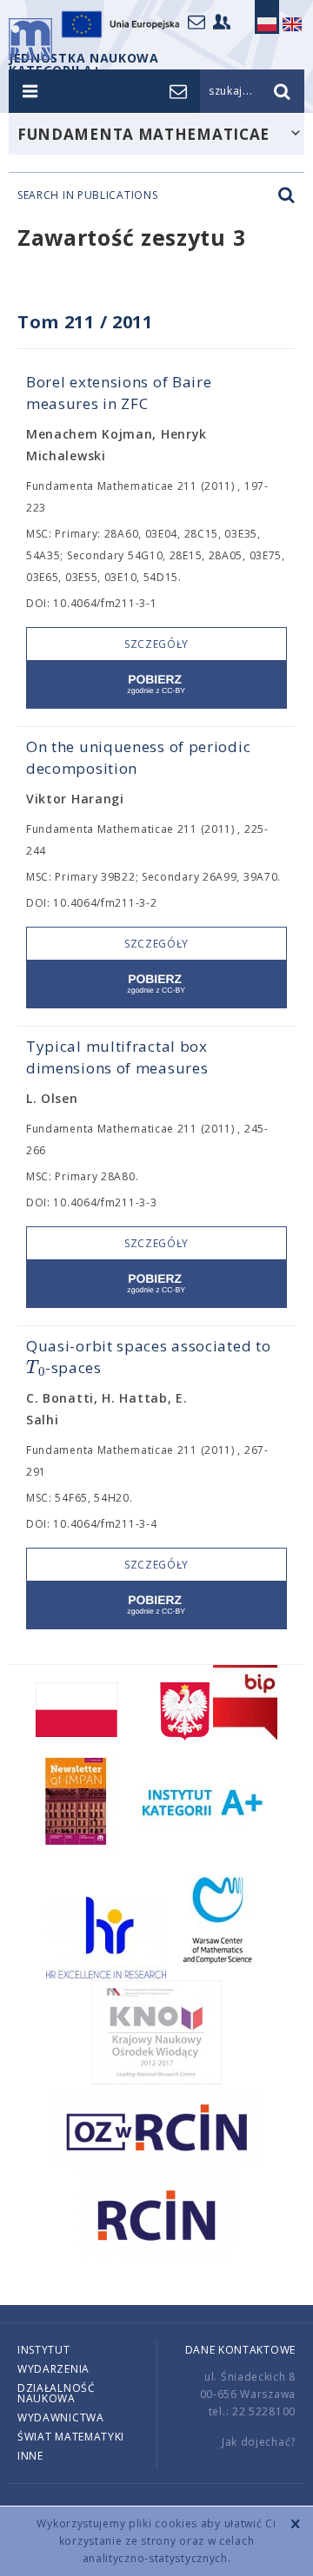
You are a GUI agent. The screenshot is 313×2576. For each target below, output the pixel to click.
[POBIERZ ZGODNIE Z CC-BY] (156, 685)
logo (30, 39)
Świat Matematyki (71, 2437)
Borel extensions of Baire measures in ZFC (119, 393)
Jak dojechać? (259, 2442)
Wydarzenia (53, 2369)
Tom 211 (56, 322)
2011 (133, 322)
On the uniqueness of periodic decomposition (138, 757)
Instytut (44, 2350)
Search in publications (87, 195)
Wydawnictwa (61, 2417)
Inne (30, 2456)
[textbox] (36, 1368)
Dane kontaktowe (241, 2350)
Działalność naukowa (57, 2393)
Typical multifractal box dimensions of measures (117, 1057)
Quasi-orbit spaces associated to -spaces (148, 1357)
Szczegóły (156, 644)
